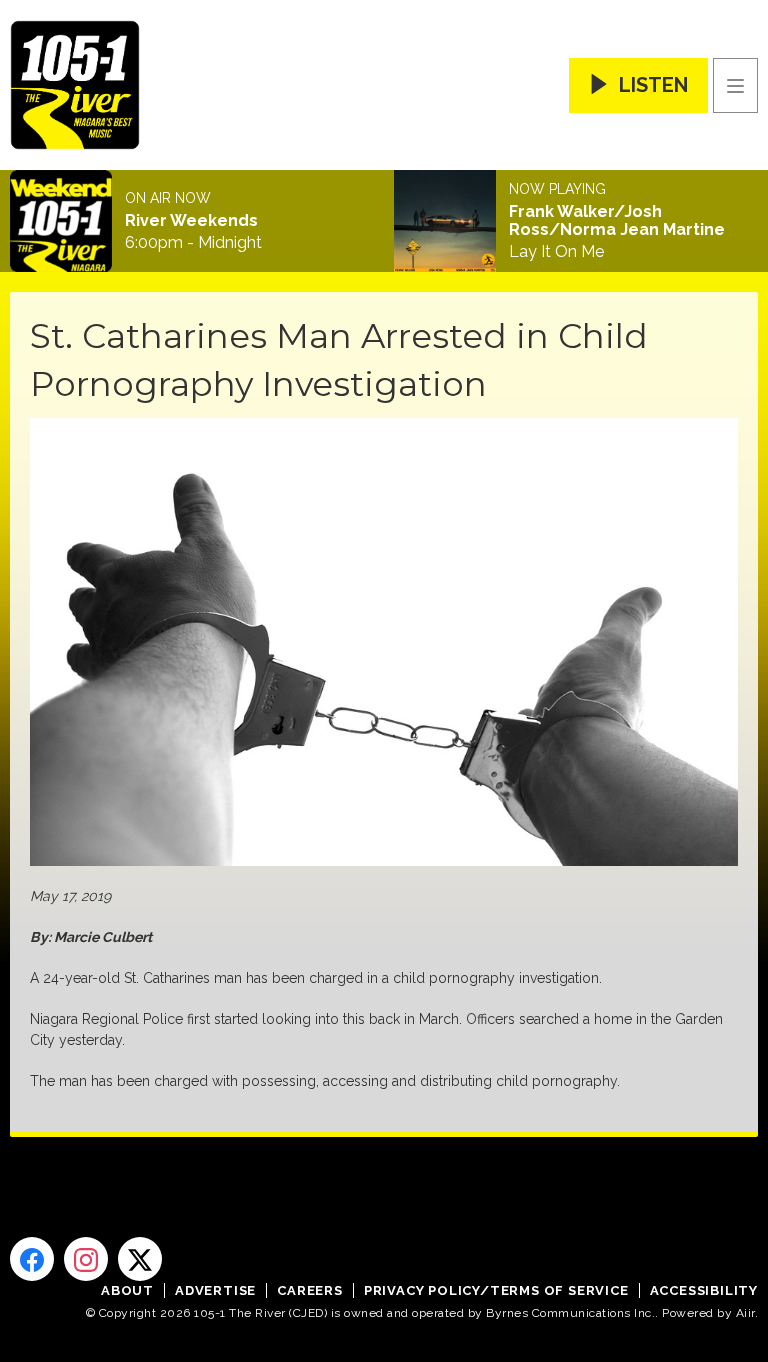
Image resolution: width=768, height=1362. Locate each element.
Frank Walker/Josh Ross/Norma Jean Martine (617, 221)
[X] (140, 1259)
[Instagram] (86, 1259)
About (127, 1290)
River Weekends (191, 221)
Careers (310, 1290)
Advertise (215, 1290)
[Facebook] (32, 1259)
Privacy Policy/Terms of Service (496, 1290)
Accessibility (704, 1290)
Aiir (745, 1313)
